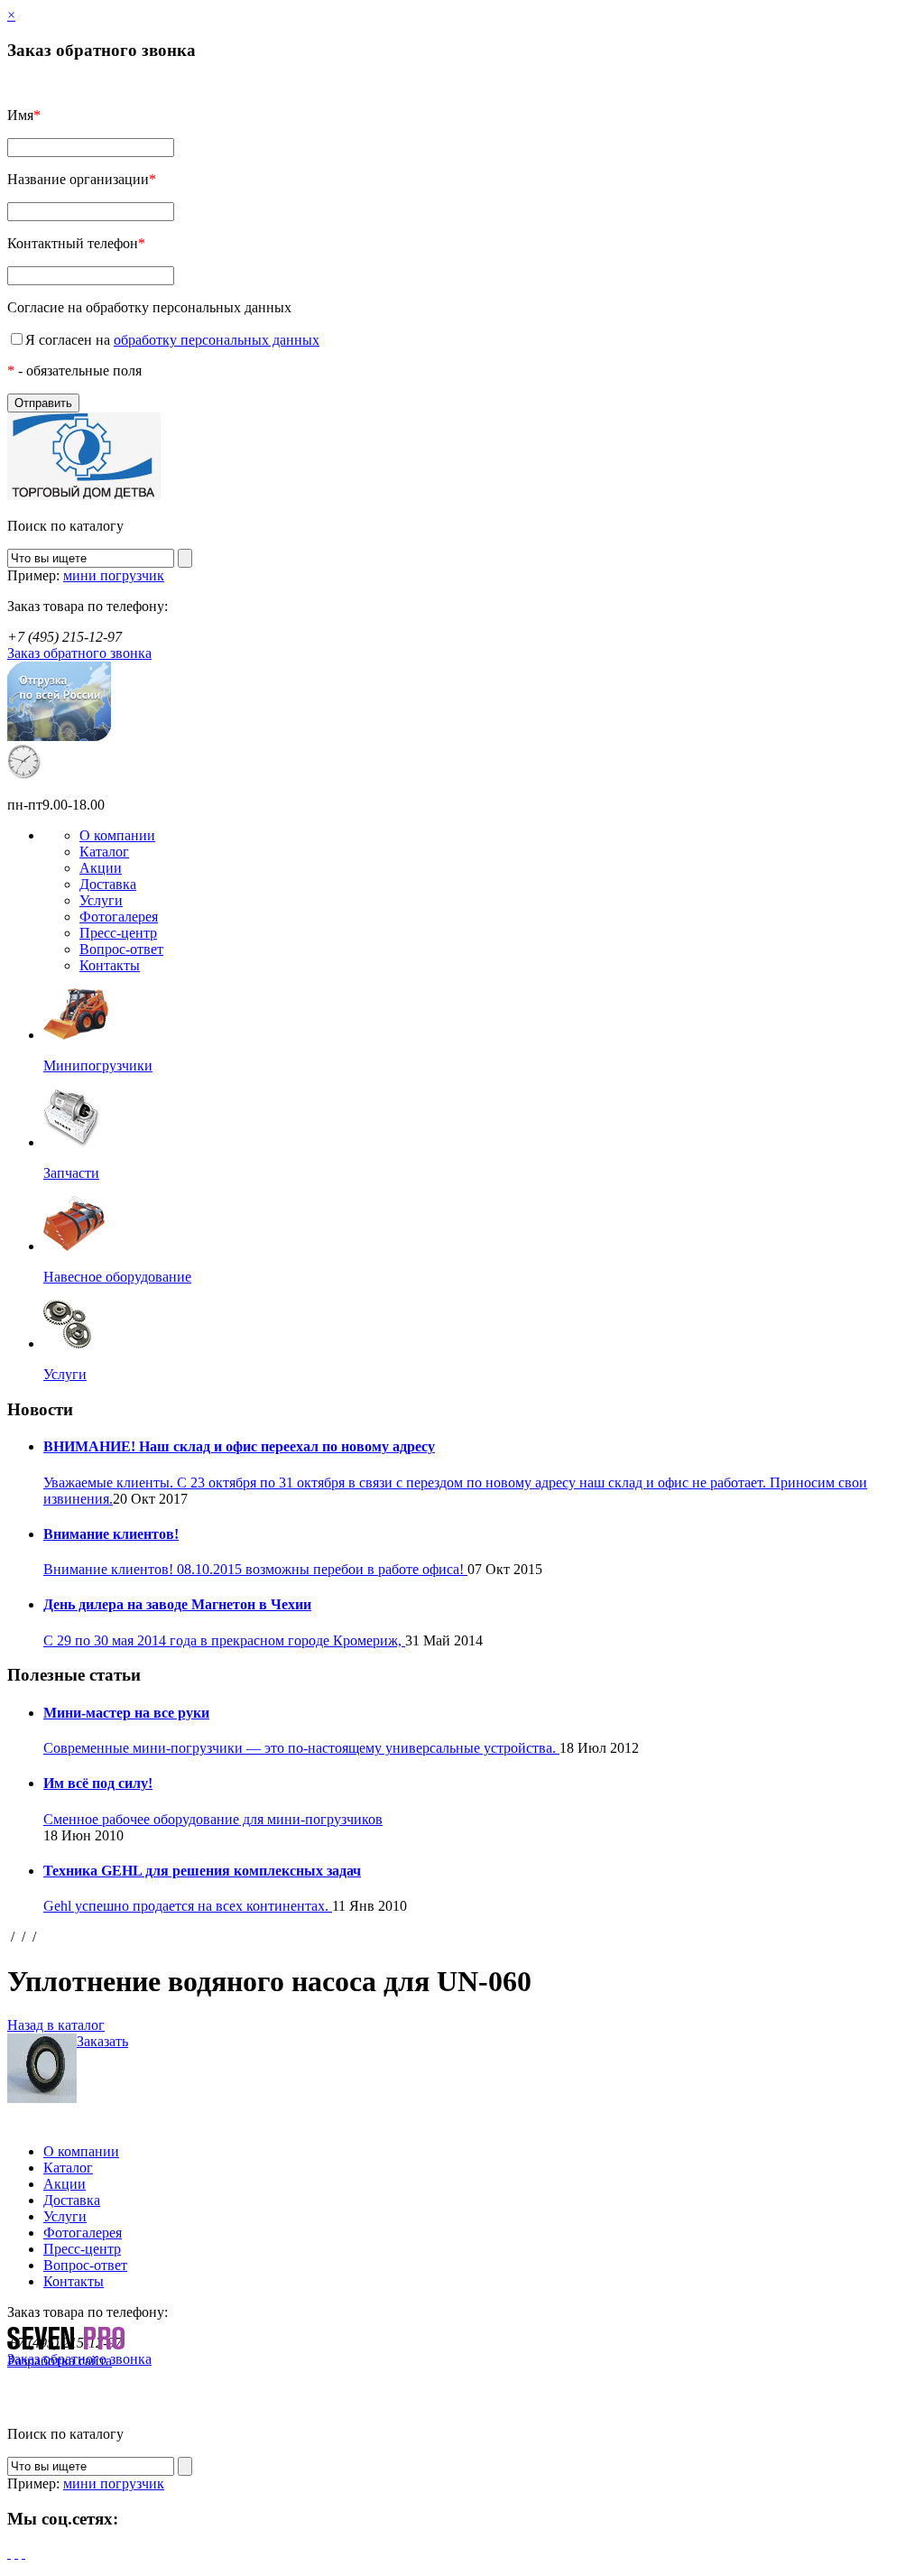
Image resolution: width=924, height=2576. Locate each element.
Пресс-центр (118, 933)
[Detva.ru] (84, 495)
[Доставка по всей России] (59, 736)
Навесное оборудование (117, 1277)
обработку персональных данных (217, 340)
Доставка (108, 884)
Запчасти (71, 1173)
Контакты (110, 965)
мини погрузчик (114, 575)
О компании (117, 835)
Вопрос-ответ (121, 949)
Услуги (101, 900)
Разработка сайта (60, 2361)
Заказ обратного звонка (79, 653)
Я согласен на (172, 340)
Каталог (104, 852)
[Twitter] (16, 2553)
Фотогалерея (119, 917)
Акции (101, 868)
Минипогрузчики (98, 1066)
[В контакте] (23, 2553)
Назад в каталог (56, 2025)
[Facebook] (9, 2553)
